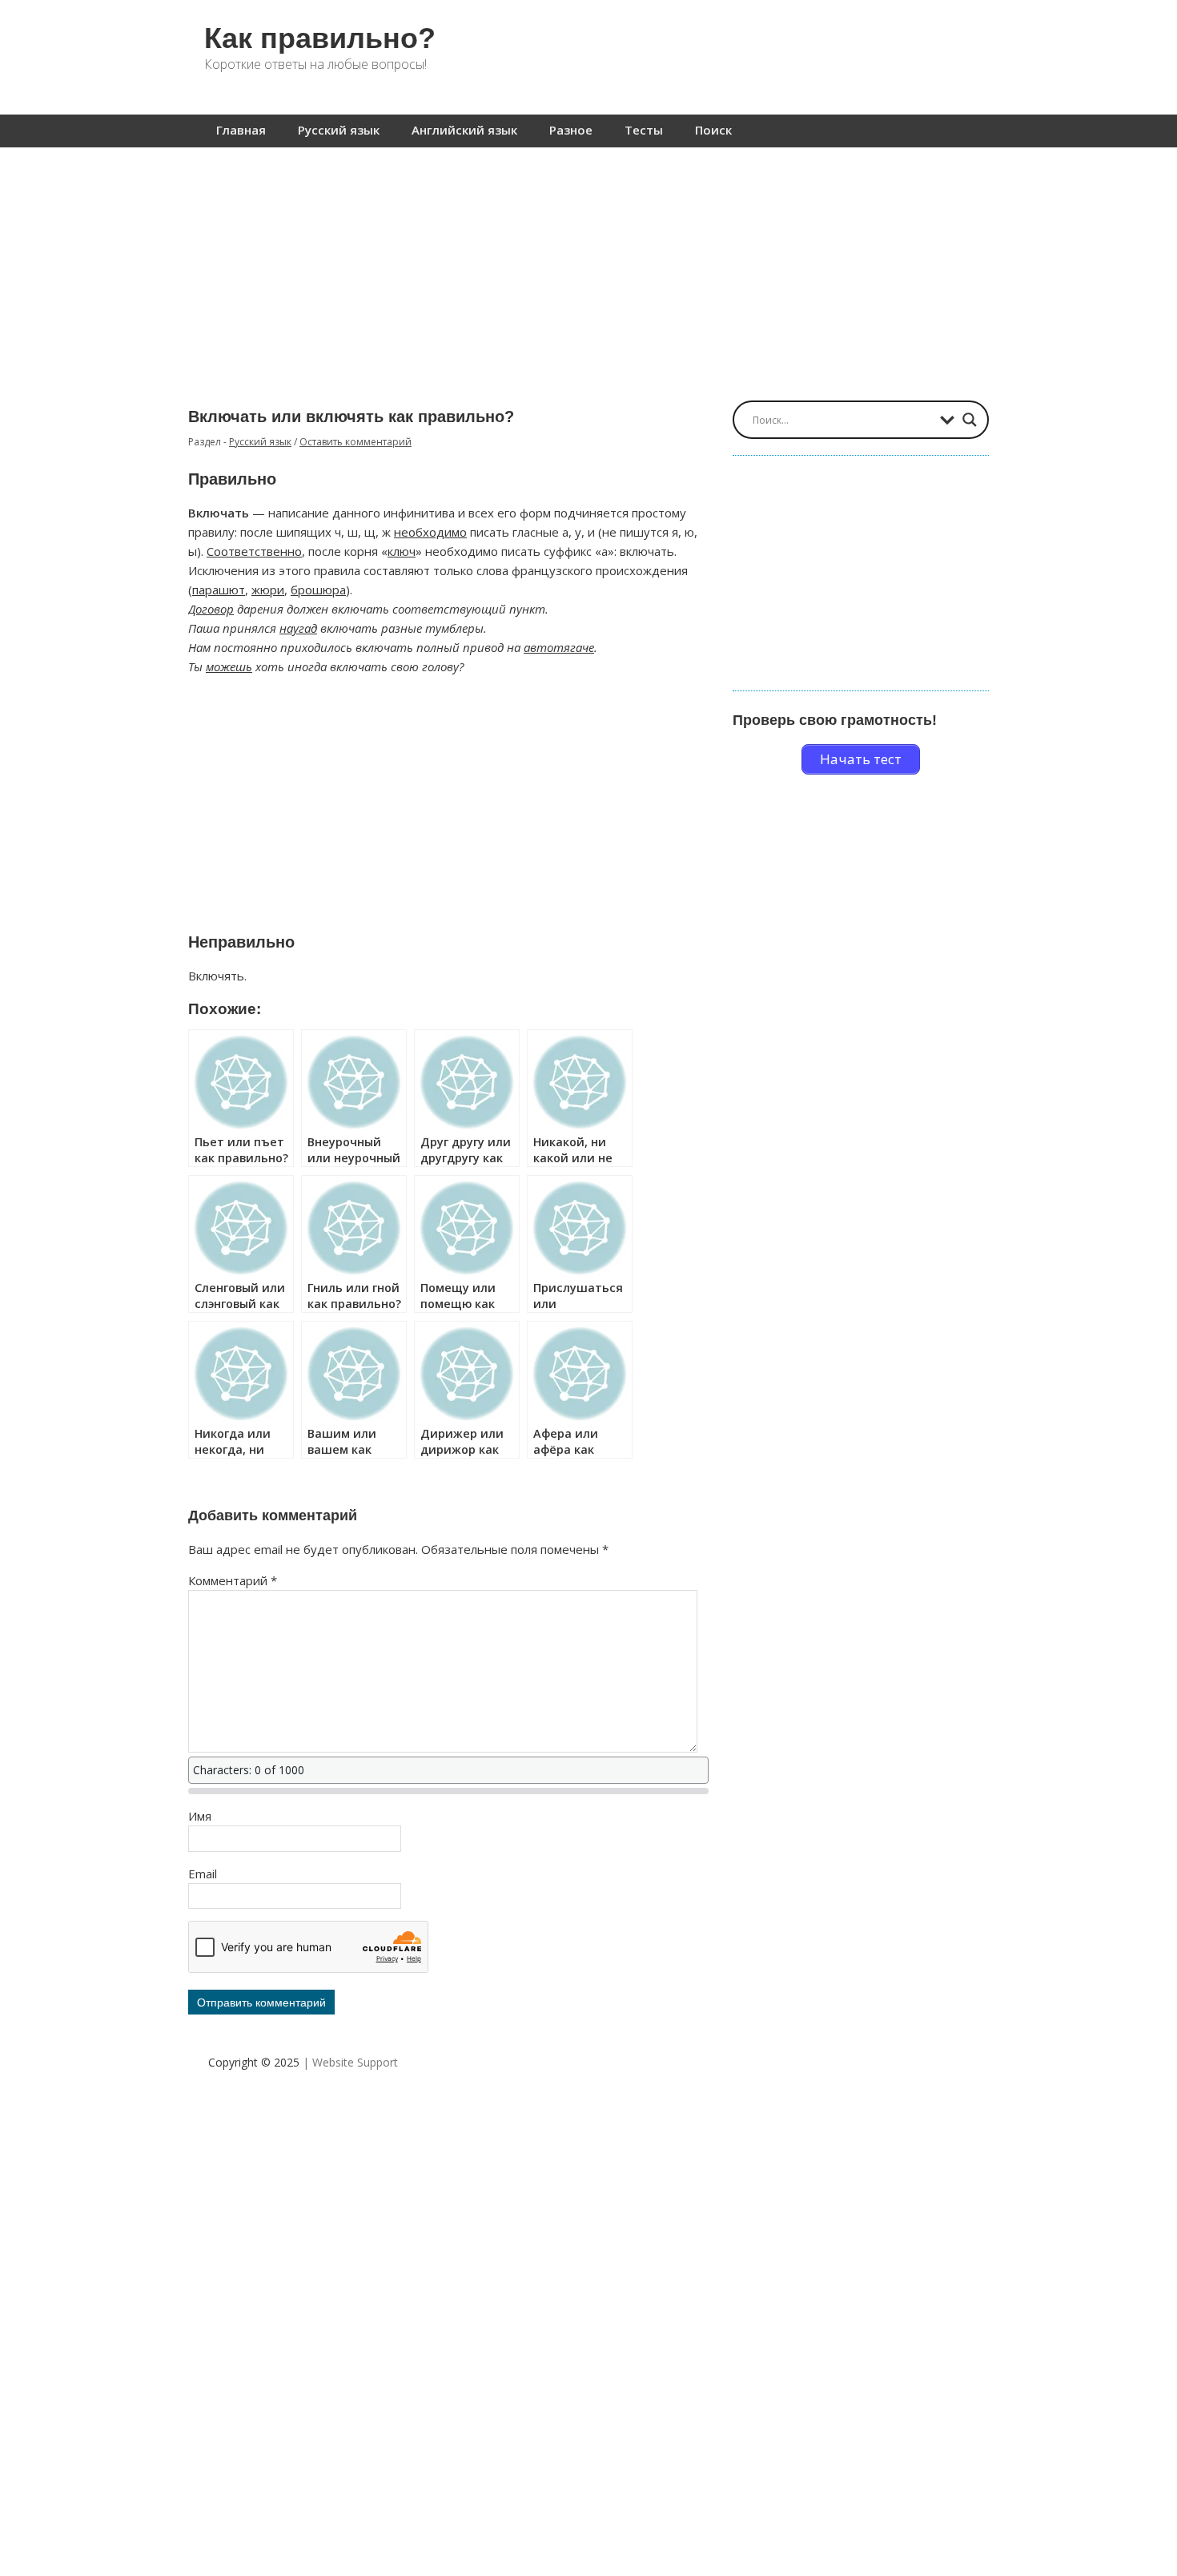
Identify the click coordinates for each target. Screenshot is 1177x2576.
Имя (200, 1816)
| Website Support (350, 2062)
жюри (268, 590)
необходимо (430, 532)
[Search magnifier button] (970, 420)
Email (203, 1874)
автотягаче (559, 647)
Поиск (713, 130)
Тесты (644, 130)
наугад (298, 628)
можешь (229, 666)
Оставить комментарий (356, 442)
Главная (241, 130)
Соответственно (254, 551)
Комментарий (233, 1580)
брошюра (318, 590)
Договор (211, 609)
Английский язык (464, 130)
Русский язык (339, 130)
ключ (402, 551)
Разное (571, 130)
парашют (219, 590)
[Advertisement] (588, 266)
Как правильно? (320, 38)
